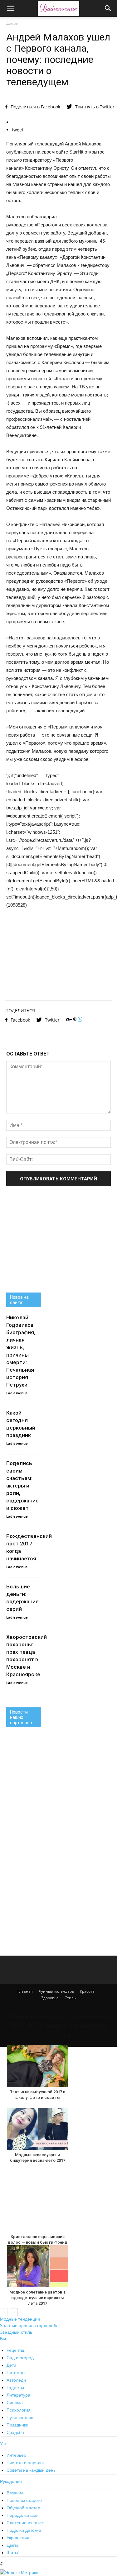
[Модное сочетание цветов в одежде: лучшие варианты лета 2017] (37, 2266)
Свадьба (15, 2432)
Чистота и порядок (26, 2463)
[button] (108, 8)
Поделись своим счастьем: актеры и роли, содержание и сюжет (22, 1486)
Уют (4, 2444)
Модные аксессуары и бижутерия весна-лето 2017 (38, 2158)
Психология (19, 2410)
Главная (25, 1991)
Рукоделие (11, 2481)
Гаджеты (15, 2388)
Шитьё (13, 2553)
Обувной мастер (23, 2508)
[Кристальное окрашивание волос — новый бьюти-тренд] (37, 2201)
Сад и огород (20, 2358)
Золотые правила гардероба (29, 2326)
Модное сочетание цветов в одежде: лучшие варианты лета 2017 (38, 2298)
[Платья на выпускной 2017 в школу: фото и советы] (37, 2066)
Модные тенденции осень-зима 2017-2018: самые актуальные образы (58, 2026)
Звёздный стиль (16, 2332)
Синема (15, 2403)
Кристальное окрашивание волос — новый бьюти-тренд (38, 2239)
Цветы (13, 2545)
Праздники (17, 2425)
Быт (4, 2339)
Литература (18, 2395)
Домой (12, 23)
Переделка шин (23, 2515)
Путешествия (20, 2417)
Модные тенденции (20, 2319)
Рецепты (15, 2350)
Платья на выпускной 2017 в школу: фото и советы (37, 2095)
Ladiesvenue (17, 1393)
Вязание (15, 2493)
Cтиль (70, 1998)
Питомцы (16, 2373)
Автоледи (16, 2380)
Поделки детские (24, 2530)
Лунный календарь (56, 1991)
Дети (11, 2365)
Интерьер (16, 2455)
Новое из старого (24, 2500)
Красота (87, 1991)
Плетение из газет (25, 2523)
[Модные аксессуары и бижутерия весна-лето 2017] (37, 2129)
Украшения (18, 2538)
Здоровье (50, 1998)
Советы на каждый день (31, 2470)
